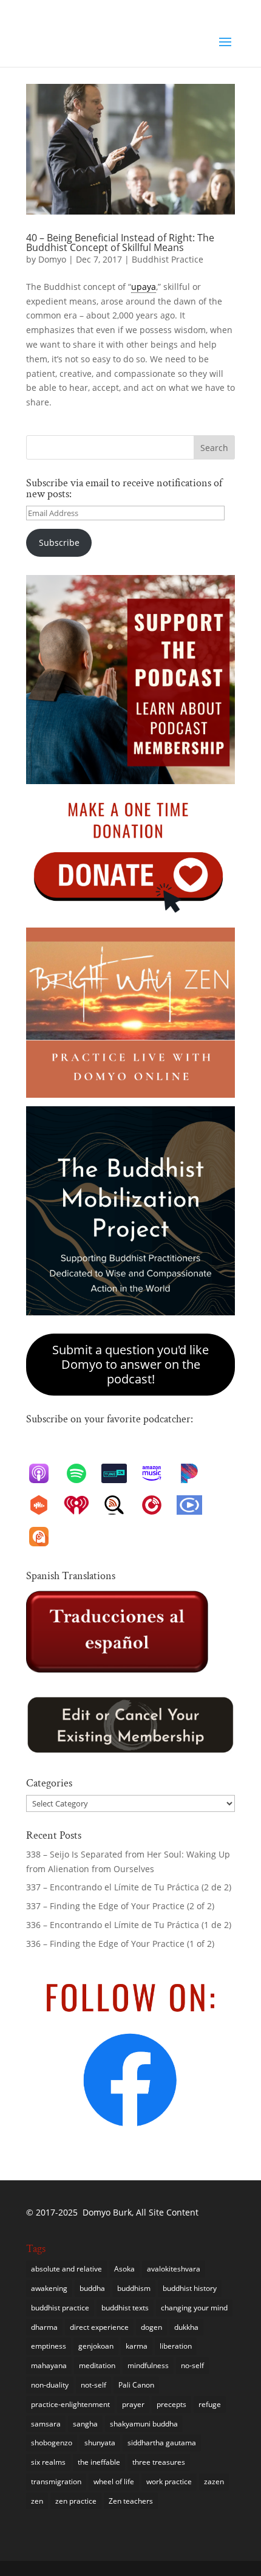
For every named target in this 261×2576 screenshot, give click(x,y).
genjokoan (96, 2346)
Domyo (52, 259)
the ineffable (99, 2462)
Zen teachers (131, 2501)
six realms (48, 2462)
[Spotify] (83, 1473)
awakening (49, 2288)
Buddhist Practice (168, 259)
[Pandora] (195, 1473)
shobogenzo (52, 2443)
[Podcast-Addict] (45, 1537)
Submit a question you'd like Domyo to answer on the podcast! (130, 1364)
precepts (171, 2404)
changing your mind (194, 2308)
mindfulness (148, 2365)
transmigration (56, 2481)
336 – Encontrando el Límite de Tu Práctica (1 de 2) (129, 1925)
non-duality (50, 2385)
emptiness (49, 2346)
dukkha (186, 2327)
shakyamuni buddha (144, 2424)
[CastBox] (45, 1505)
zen (37, 2501)
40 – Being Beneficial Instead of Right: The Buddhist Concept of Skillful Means (120, 243)
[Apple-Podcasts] (45, 1473)
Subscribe (59, 542)
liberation (176, 2346)
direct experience (99, 2327)
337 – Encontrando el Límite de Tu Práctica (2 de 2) (130, 1887)
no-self (192, 2365)
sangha (85, 2424)
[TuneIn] (120, 1473)
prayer (133, 2404)
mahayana (49, 2365)
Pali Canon (136, 2385)
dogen (151, 2327)
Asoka (124, 2269)
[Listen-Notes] (120, 1505)
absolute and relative (66, 2269)
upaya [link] (144, 287)
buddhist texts (125, 2308)
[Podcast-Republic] (195, 1505)
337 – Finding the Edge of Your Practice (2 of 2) (120, 1906)
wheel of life (114, 2481)
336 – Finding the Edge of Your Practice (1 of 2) (120, 1944)
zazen (214, 2481)
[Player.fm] (158, 1505)
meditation (97, 2365)
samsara (46, 2424)
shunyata (100, 2443)
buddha (92, 2288)
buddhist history (190, 2288)
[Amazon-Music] (158, 1473)
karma (137, 2346)
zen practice (76, 2501)
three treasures (159, 2462)
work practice (169, 2481)
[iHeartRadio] (83, 1505)
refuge (210, 2404)
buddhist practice (60, 2308)
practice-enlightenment (70, 2404)
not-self (93, 2385)
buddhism (134, 2288)
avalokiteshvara (174, 2269)
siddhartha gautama (162, 2443)
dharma (44, 2327)
